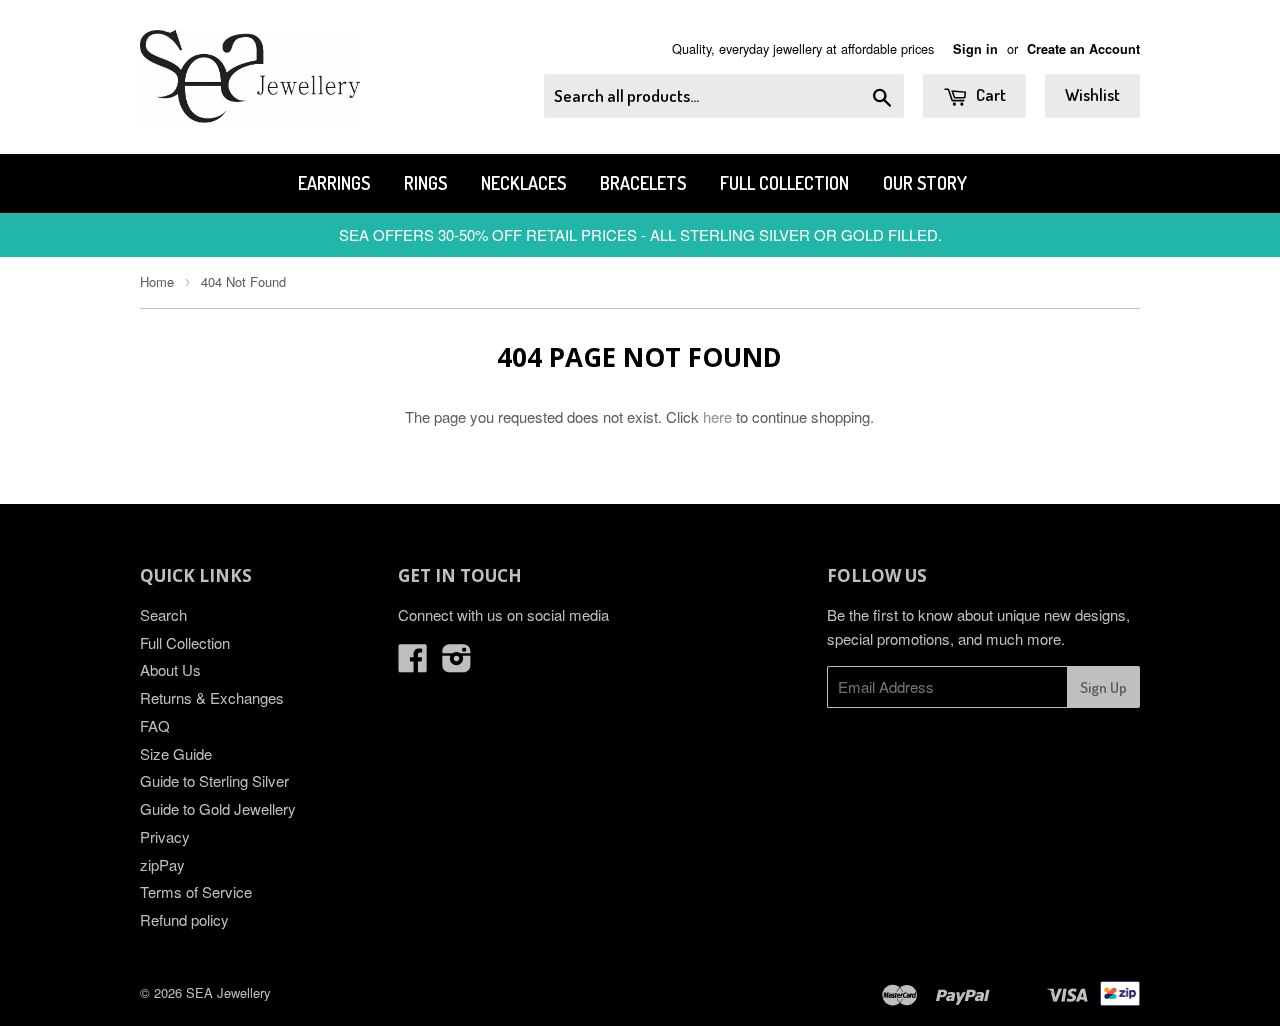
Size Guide (176, 753)
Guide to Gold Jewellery (218, 808)
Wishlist (1092, 94)
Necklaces (523, 183)
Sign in (975, 49)
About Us (170, 669)
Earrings (334, 183)
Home (157, 281)
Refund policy (184, 919)
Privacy (165, 836)
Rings (425, 183)
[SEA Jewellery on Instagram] (457, 663)
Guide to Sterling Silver (214, 780)
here (717, 416)
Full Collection (784, 183)
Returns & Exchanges (212, 697)
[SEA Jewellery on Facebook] (413, 663)
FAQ (155, 725)
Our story (925, 183)
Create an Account (1083, 49)
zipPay (162, 864)
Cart (989, 94)
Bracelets (643, 183)
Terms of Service (196, 891)
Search (163, 614)
